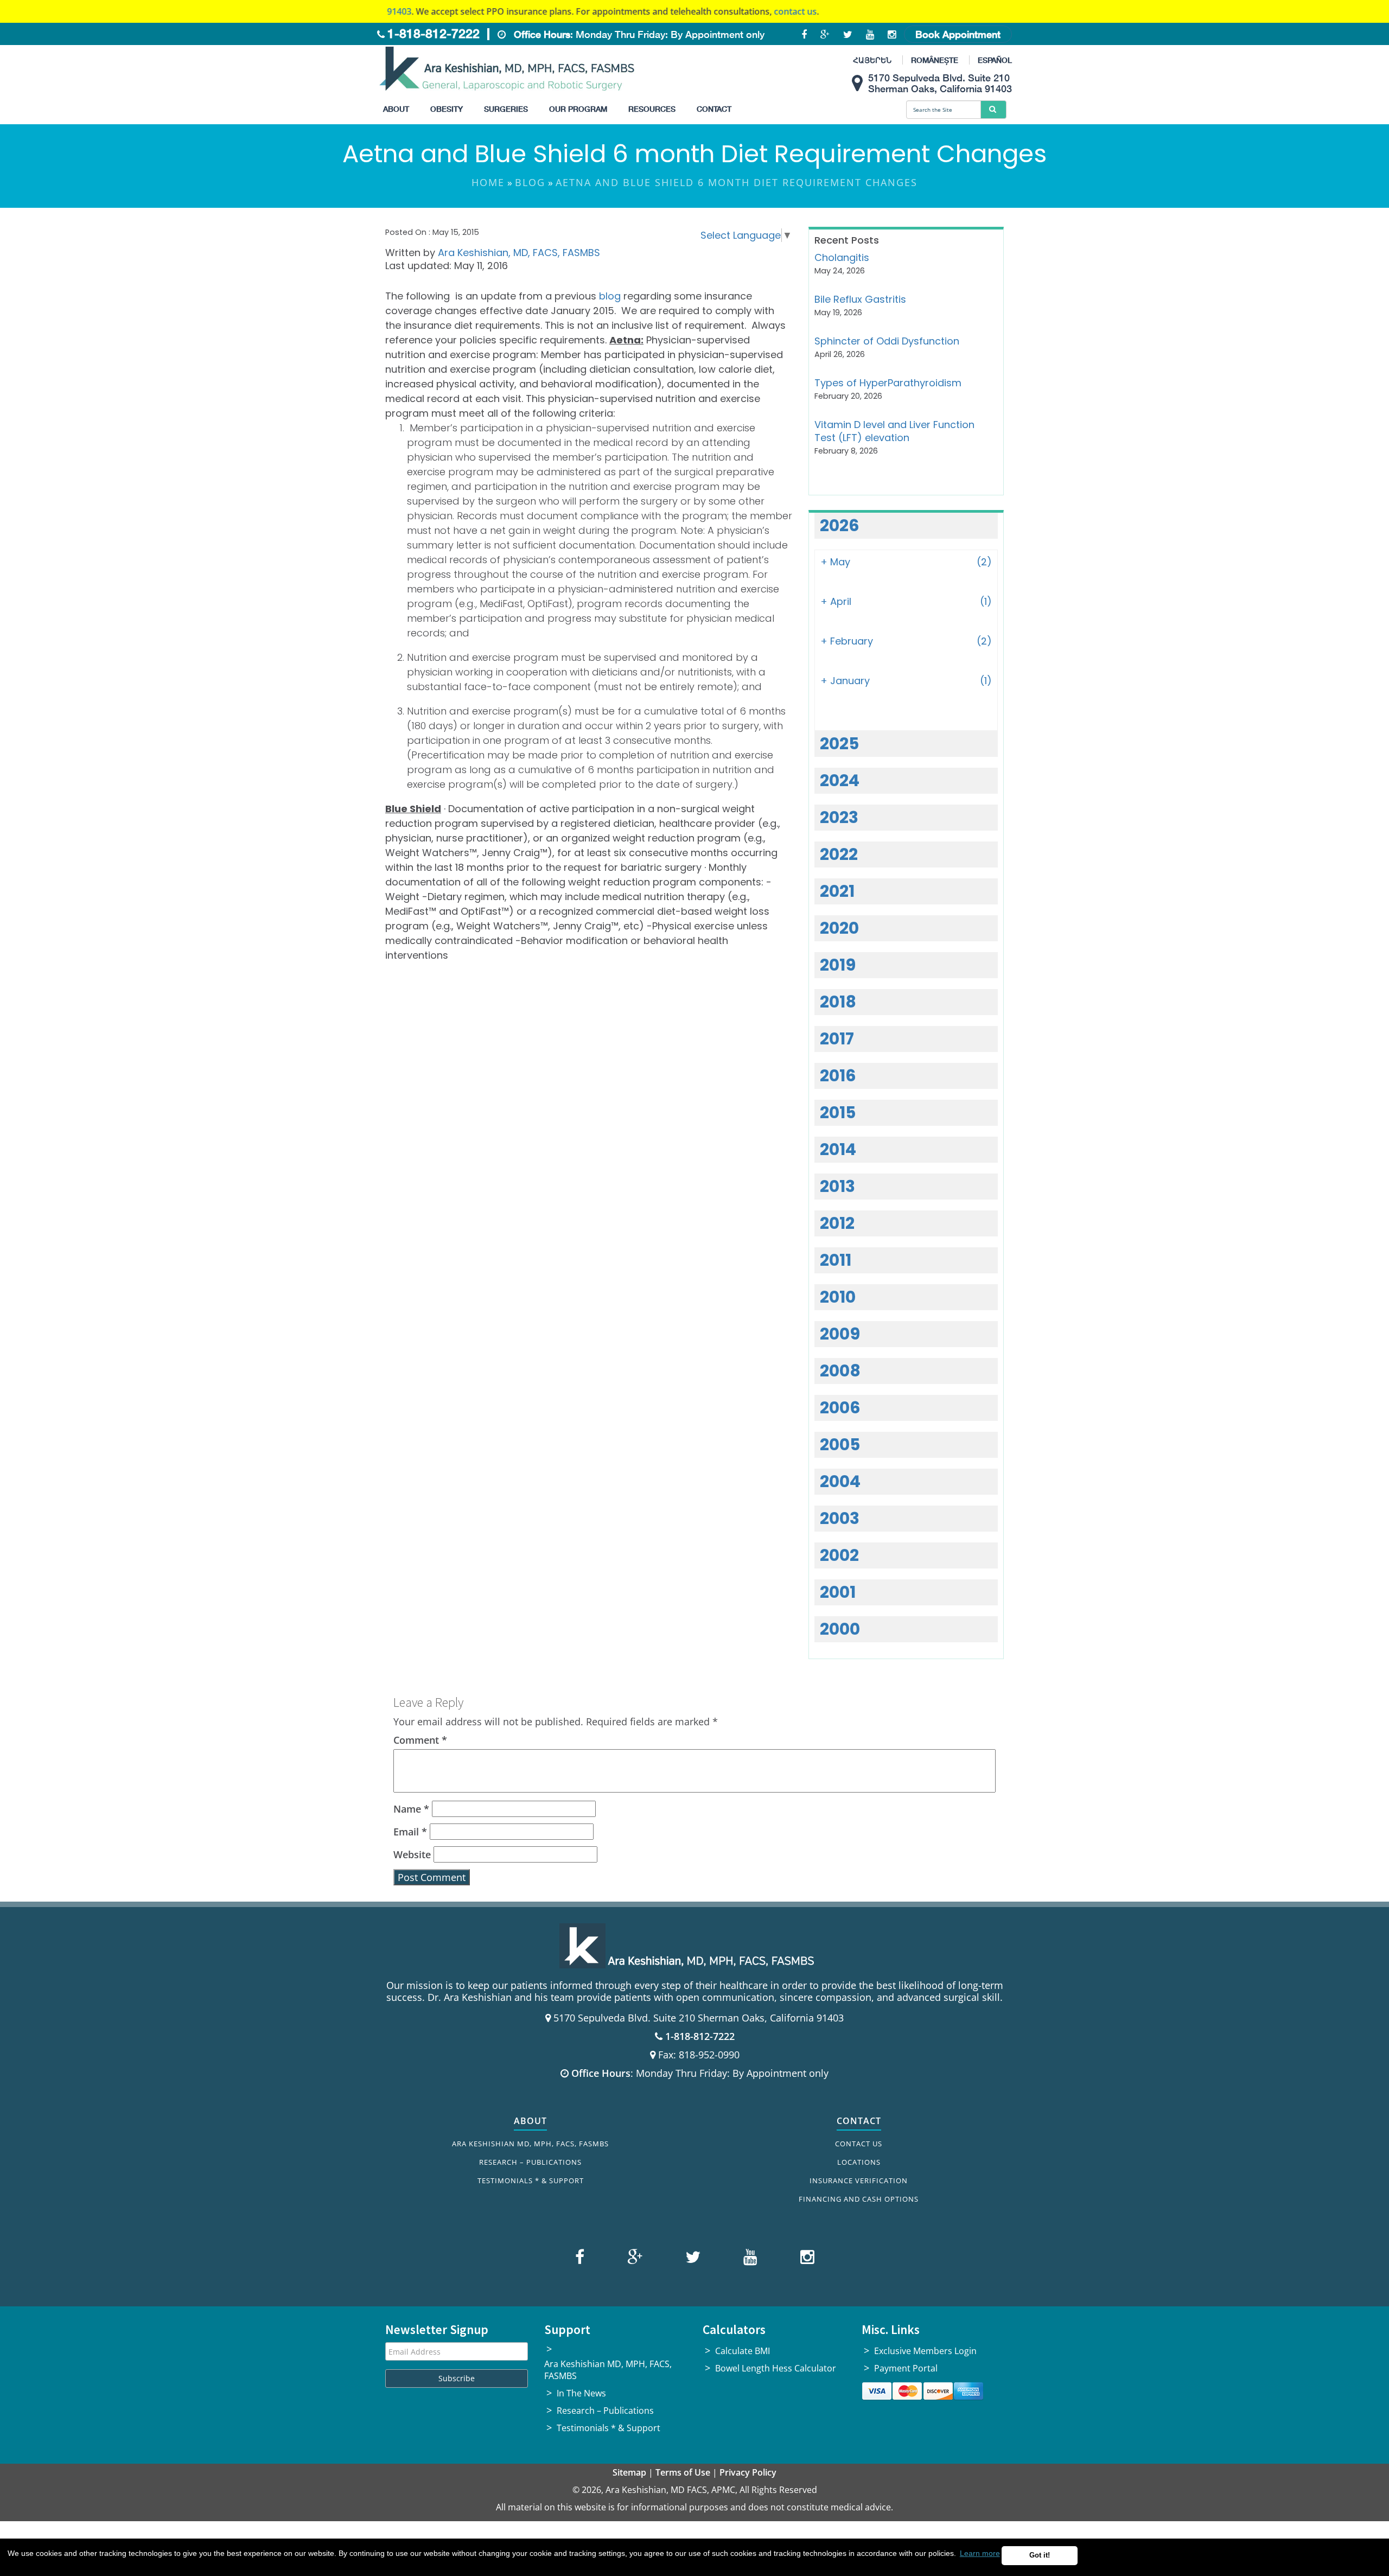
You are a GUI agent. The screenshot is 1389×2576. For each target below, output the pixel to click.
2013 (837, 1186)
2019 (838, 965)
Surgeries (506, 109)
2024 (840, 780)
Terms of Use (683, 2472)
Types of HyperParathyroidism (888, 383)
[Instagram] (805, 2259)
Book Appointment (958, 34)
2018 (838, 1002)
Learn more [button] (980, 2553)
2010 (838, 1297)
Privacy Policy (748, 2472)
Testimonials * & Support (531, 2180)
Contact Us (859, 2144)
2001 (838, 1592)
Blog (530, 182)
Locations (859, 2162)
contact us (718, 11)
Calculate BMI (743, 2351)
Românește (935, 60)
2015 (838, 1112)
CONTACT (859, 2121)
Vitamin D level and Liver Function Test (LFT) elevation (894, 431)
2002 (839, 1555)
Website (412, 1854)
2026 (840, 525)
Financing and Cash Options (859, 2199)
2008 (840, 1371)
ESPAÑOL (995, 60)
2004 (840, 1481)
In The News (581, 2393)
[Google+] (633, 2259)
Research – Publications (530, 2162)
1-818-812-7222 (434, 33)
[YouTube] (749, 2259)
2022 (839, 854)
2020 (839, 928)
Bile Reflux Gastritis (860, 299)
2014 (838, 1149)
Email (410, 1832)
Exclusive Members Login (925, 2351)
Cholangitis (842, 257)
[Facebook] (581, 2259)
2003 (840, 1518)
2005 (840, 1445)
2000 (840, 1629)
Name (411, 1809)
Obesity (447, 109)
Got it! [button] (1040, 2555)
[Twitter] (692, 2259)
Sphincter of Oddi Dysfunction (887, 341)
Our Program (578, 109)
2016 (838, 1076)
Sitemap (629, 2472)
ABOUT (530, 2121)
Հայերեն (872, 60)
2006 (840, 1408)
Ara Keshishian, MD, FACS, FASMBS (519, 253)
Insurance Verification (859, 2180)
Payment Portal (906, 2368)
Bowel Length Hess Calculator (776, 2368)
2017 (837, 1039)
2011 (836, 1260)
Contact (714, 109)
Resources (652, 109)
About (396, 109)
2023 (839, 817)
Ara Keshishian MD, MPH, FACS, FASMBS (530, 2144)
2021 (837, 891)
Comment (420, 1740)
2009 (840, 1334)
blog (610, 296)
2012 (837, 1223)
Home (488, 182)
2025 (839, 744)
